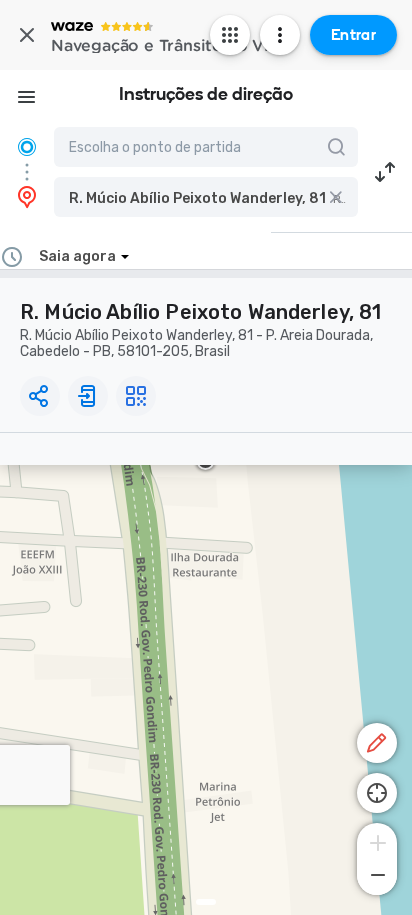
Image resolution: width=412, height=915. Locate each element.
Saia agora (77, 256)
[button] (206, 197)
